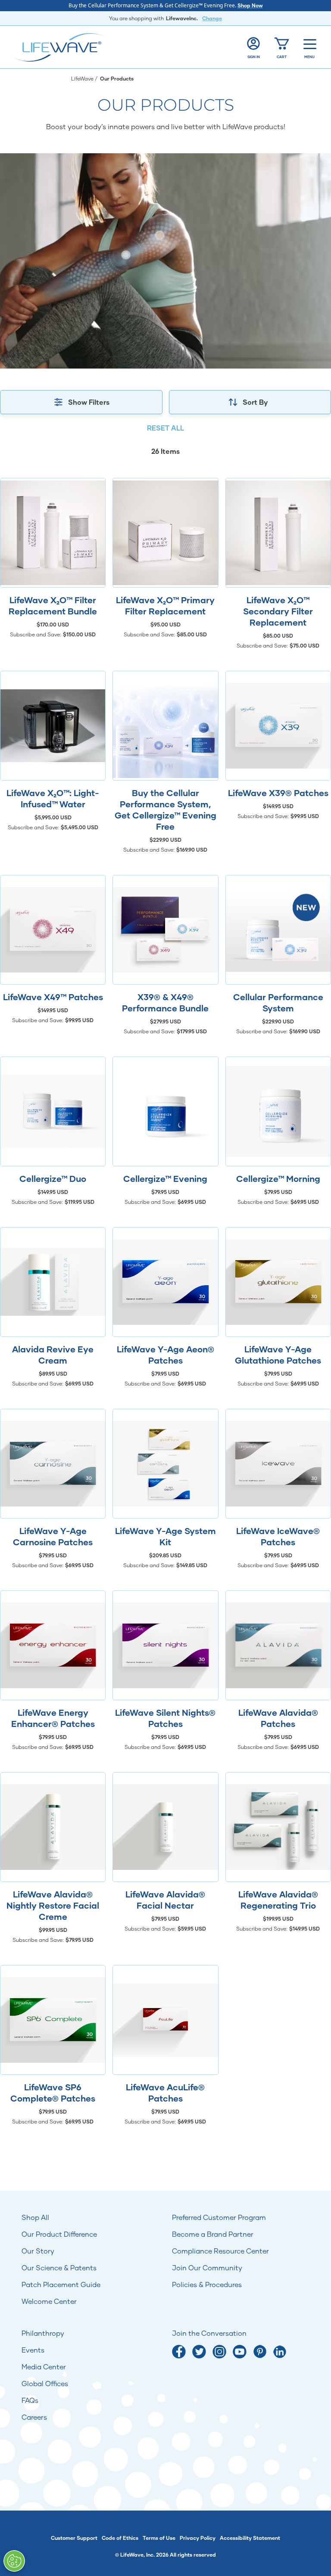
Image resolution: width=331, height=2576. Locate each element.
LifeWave (83, 79)
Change (212, 18)
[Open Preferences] (14, 2561)
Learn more (53, 533)
